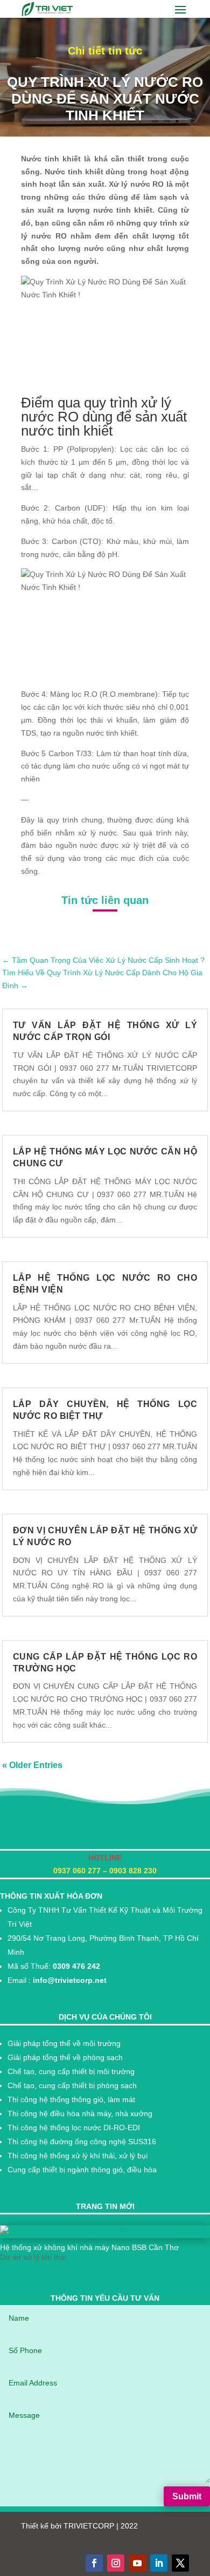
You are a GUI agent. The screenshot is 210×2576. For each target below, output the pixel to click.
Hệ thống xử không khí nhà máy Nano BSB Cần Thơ (89, 2247)
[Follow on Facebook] (94, 2563)
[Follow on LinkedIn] (159, 2563)
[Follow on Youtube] (137, 2563)
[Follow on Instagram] (116, 2563)
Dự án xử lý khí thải (33, 2257)
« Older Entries (32, 1765)
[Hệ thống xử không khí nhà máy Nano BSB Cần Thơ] (105, 2232)
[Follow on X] (180, 2563)
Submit (187, 2496)
